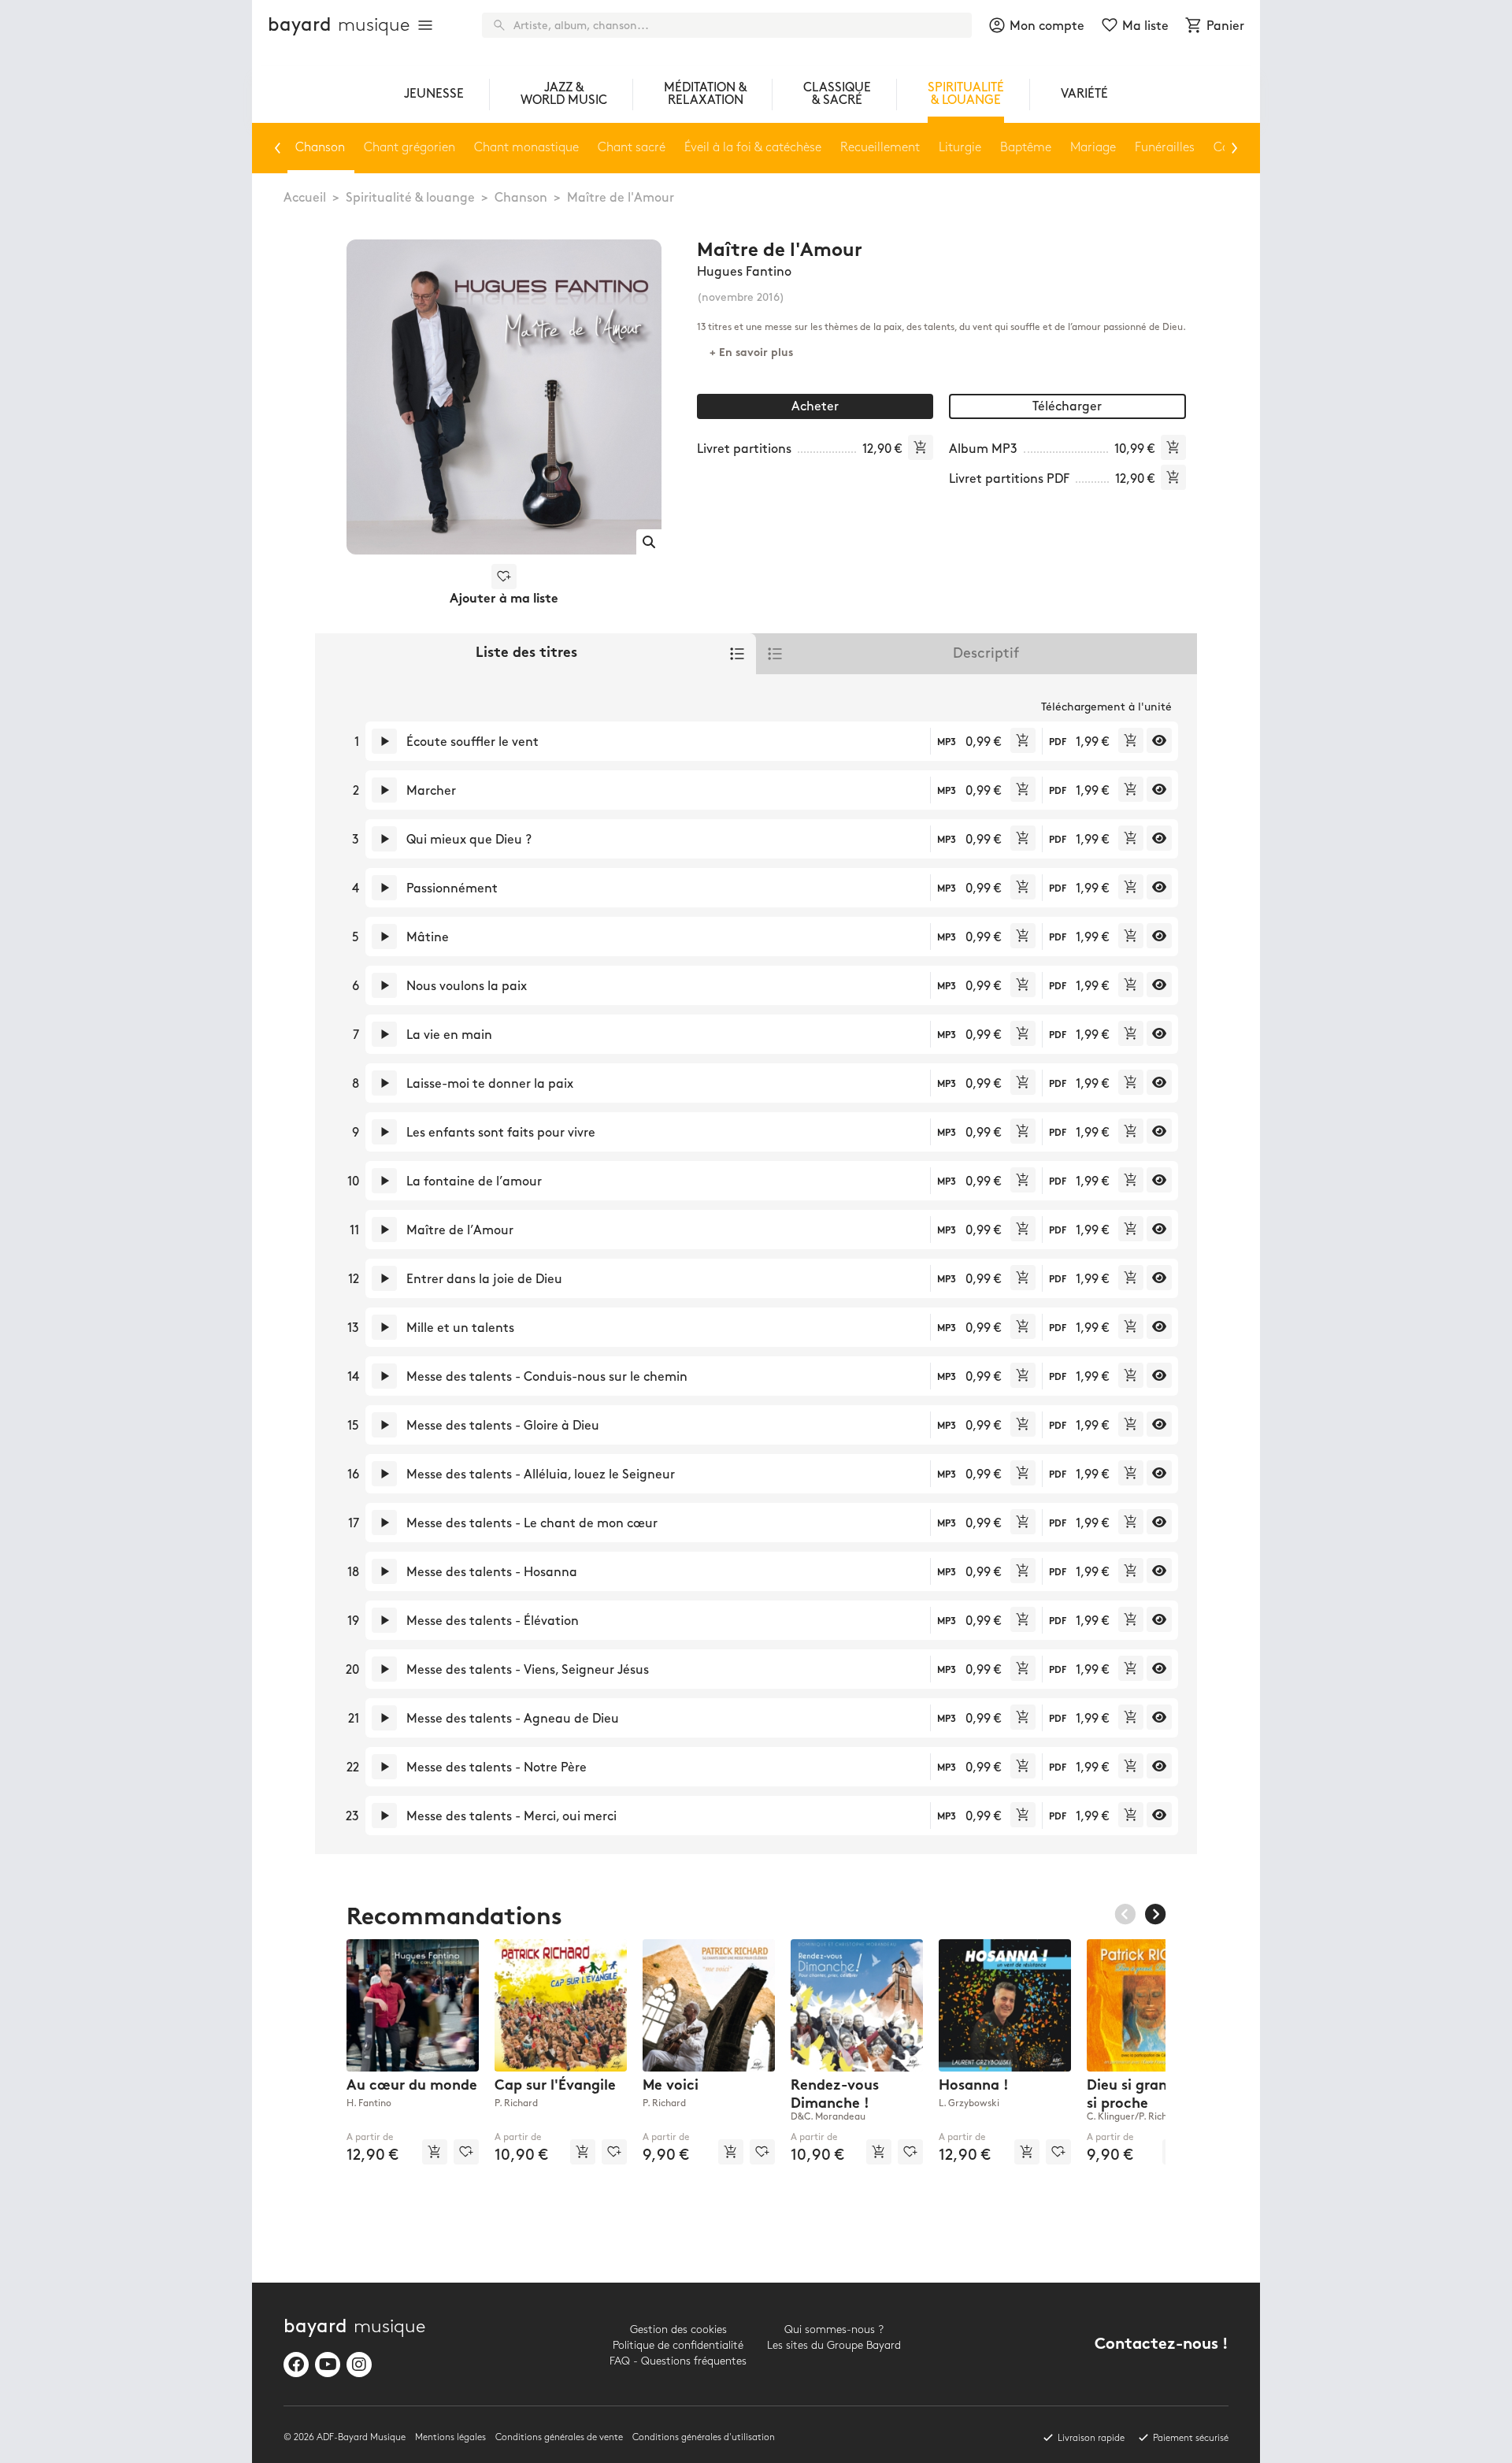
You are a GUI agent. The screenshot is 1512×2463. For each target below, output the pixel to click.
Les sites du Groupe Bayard (834, 2345)
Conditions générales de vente (559, 2437)
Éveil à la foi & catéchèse (753, 148)
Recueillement (880, 148)
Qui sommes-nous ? (834, 2329)
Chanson (521, 198)
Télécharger (1067, 407)
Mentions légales (450, 2437)
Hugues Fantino (744, 272)
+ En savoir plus (751, 353)
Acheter (815, 407)
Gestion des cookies (678, 2329)
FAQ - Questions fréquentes (678, 2361)
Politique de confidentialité (678, 2345)
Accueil (305, 198)
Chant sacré (632, 148)
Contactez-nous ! (1162, 2345)
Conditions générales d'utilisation (704, 2437)
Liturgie (960, 148)
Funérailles (1165, 148)
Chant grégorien (409, 148)
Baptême (1026, 148)
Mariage (1093, 148)
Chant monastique (526, 148)
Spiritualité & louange (410, 198)
